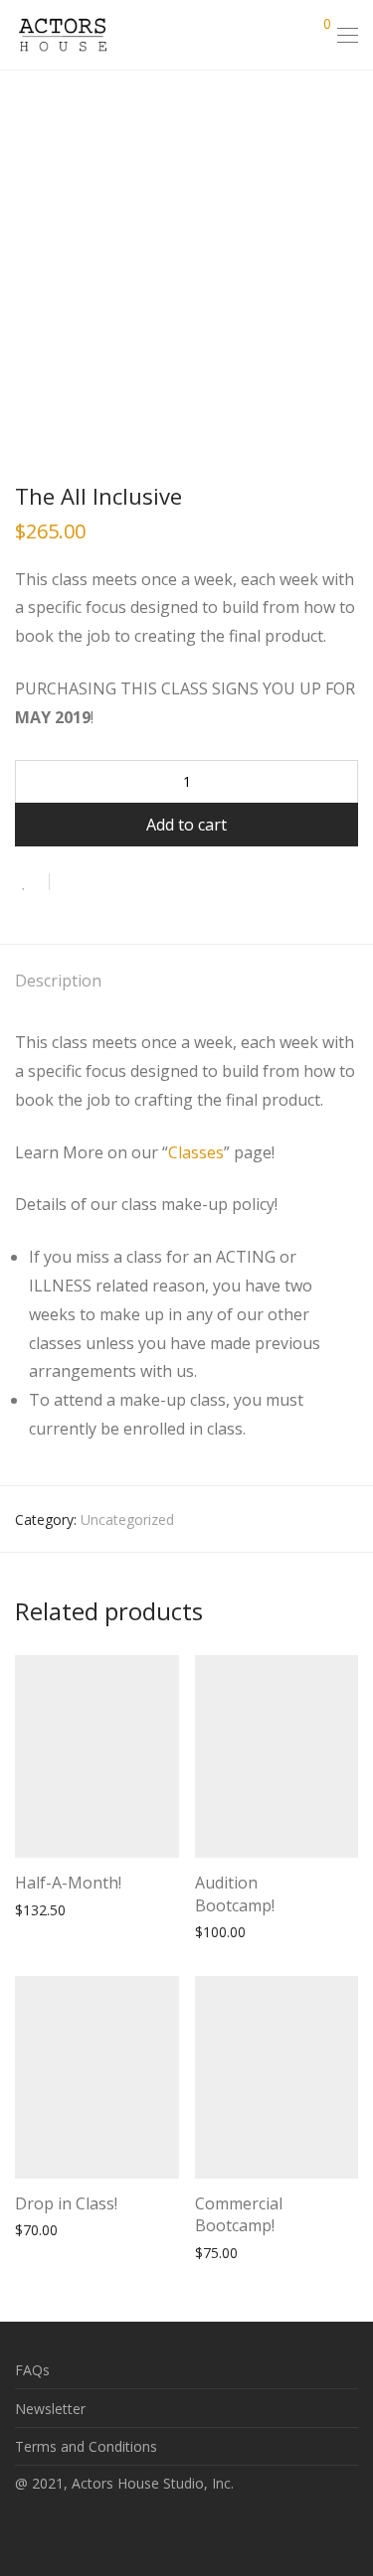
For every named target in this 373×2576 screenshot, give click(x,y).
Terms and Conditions (86, 2446)
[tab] (186, 982)
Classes (196, 1152)
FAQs (32, 2370)
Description (58, 981)
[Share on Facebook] (72, 882)
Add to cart (186, 825)
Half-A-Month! (68, 1883)
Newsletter (50, 2409)
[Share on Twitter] (100, 882)
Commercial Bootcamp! (239, 2214)
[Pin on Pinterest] (129, 882)
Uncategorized (127, 1519)
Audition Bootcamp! (235, 1894)
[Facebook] (21, 2530)
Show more (124, 1909)
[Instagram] (52, 2530)
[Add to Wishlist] (32, 882)
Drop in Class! (66, 2203)
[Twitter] (83, 2530)
